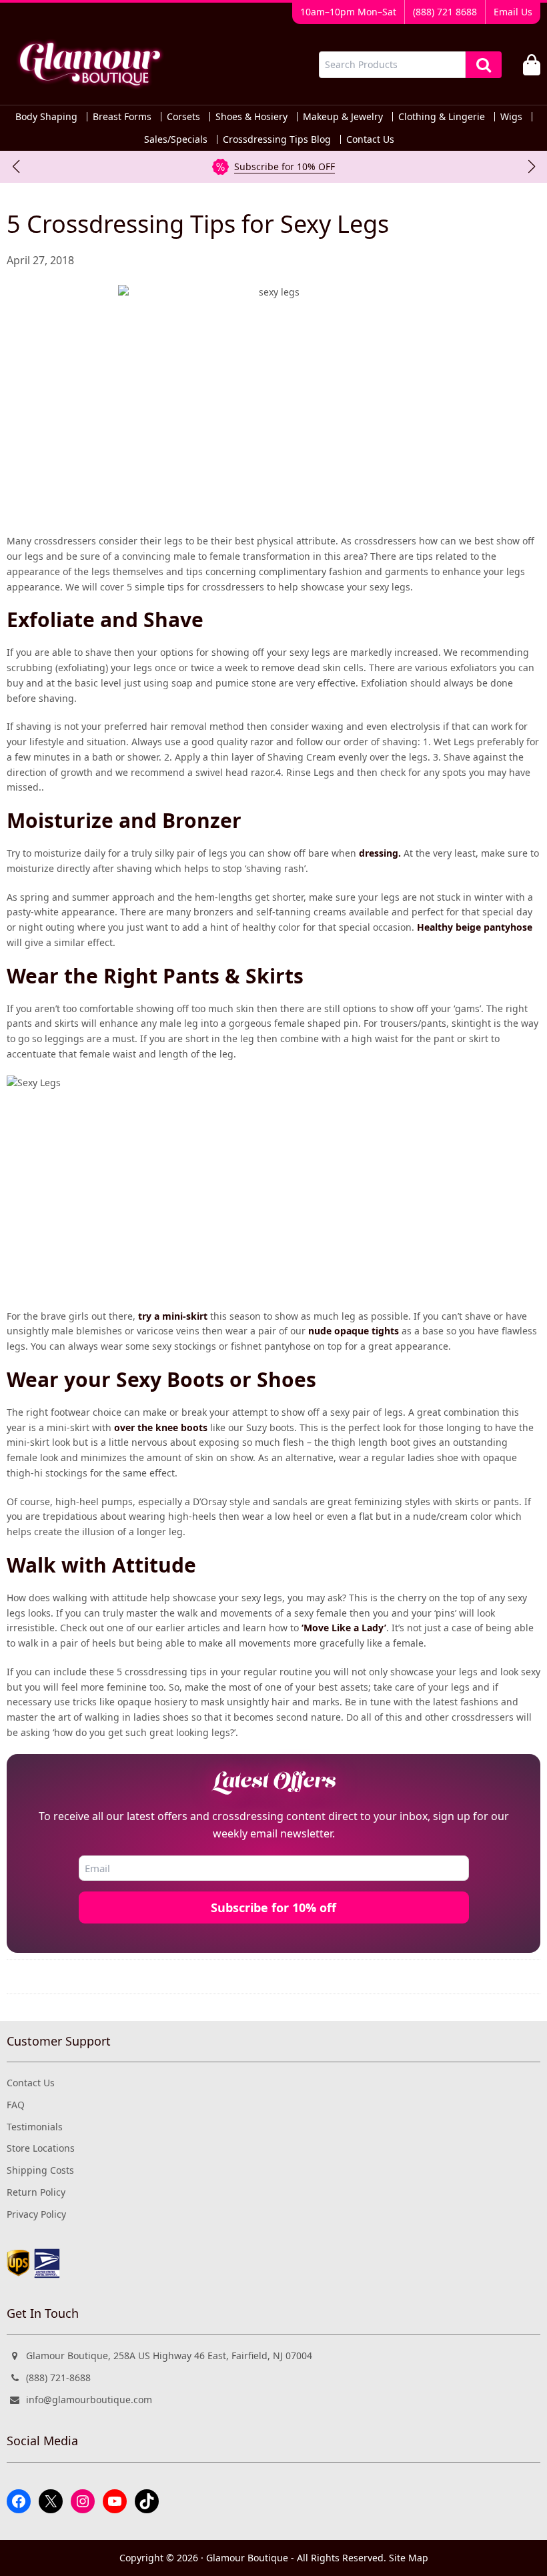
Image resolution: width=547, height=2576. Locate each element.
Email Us (513, 12)
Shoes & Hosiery (251, 117)
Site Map (409, 2558)
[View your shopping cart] (532, 65)
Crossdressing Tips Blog (277, 139)
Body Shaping (46, 117)
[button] (16, 167)
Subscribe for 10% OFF (285, 166)
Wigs (511, 117)
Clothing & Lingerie (442, 117)
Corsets (183, 117)
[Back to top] (508, 2554)
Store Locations (41, 2148)
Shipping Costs (40, 2170)
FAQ (16, 2105)
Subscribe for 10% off (273, 1907)
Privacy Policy (36, 2214)
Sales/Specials (176, 139)
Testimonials (35, 2127)
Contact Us (370, 139)
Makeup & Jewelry (343, 117)
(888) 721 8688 (445, 12)
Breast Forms (122, 117)
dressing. (380, 853)
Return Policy (36, 2192)
